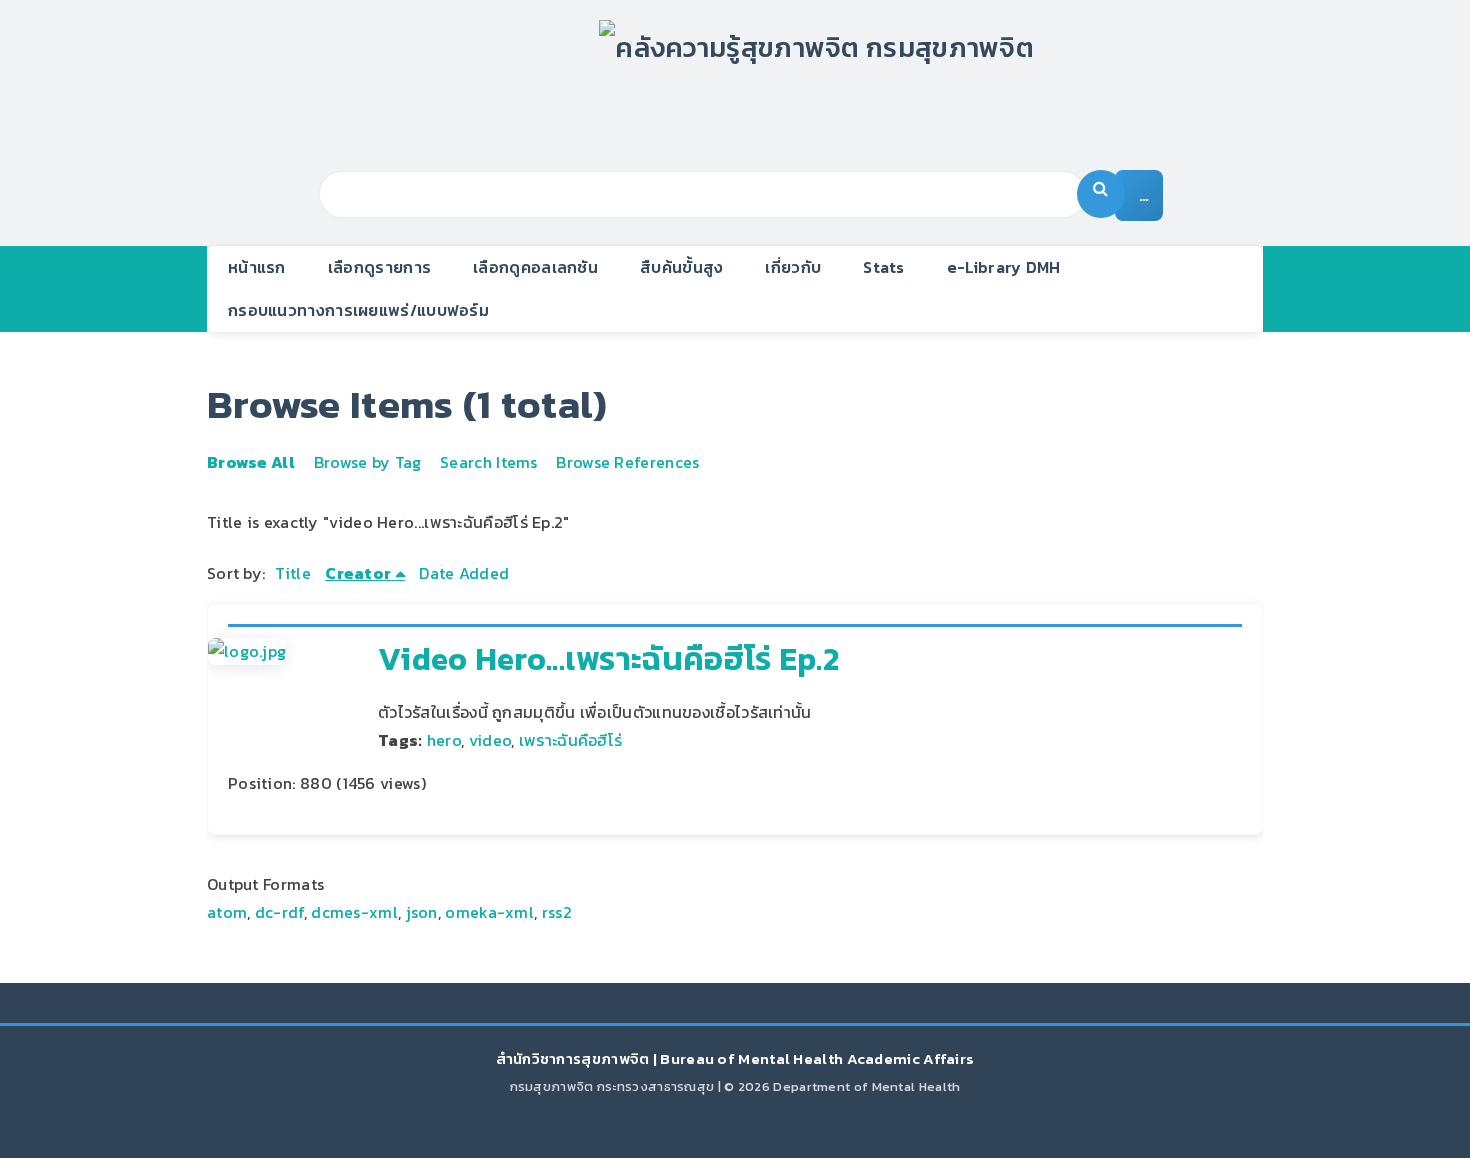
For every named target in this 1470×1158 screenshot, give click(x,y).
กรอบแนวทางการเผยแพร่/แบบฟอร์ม (358, 310)
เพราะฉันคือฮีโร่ (571, 740)
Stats (884, 267)
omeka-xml (489, 912)
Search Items (489, 462)
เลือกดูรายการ (379, 267)
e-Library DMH (1004, 267)
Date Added (464, 573)
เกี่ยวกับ (793, 267)
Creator (358, 573)
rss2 (557, 912)
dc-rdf (279, 912)
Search (1101, 194)
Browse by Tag (368, 462)
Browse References (627, 462)
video (490, 740)
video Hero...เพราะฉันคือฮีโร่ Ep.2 (608, 659)
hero (444, 740)
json (422, 912)
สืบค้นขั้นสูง (681, 267)
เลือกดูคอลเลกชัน (535, 267)
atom (227, 912)
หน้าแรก (257, 267)
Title (293, 573)
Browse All (251, 462)
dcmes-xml (354, 912)
